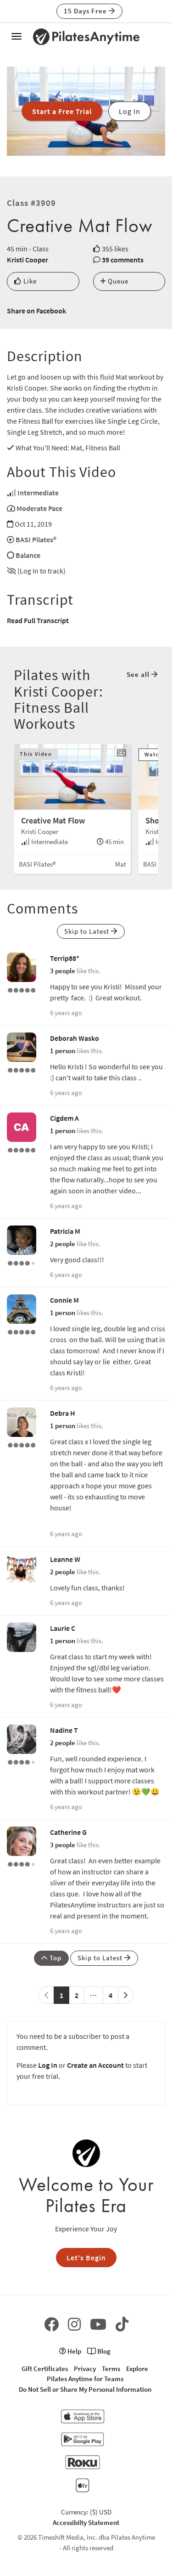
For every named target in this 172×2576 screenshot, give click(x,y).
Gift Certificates (45, 2369)
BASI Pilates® (36, 539)
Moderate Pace (39, 508)
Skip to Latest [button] (88, 931)
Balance (28, 555)
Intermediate (38, 493)
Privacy (85, 2369)
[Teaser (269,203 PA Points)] (22, 1069)
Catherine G (68, 1832)
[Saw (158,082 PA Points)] (22, 1761)
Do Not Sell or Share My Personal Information (85, 2389)
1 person (63, 1051)
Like (29, 281)
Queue (117, 281)
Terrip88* (65, 958)
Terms (111, 2369)
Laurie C (63, 1628)
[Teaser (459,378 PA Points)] (22, 1331)
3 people (63, 971)
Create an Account (95, 2065)
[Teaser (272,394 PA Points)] (22, 1444)
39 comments (123, 260)
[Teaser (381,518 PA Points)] (22, 1149)
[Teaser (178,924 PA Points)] (22, 989)
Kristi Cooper (28, 260)
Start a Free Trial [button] (62, 111)
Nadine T (64, 1730)
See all (139, 674)
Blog (103, 2351)
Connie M (64, 1300)
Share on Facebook (36, 311)
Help (74, 2351)
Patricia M (65, 1231)
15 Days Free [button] (86, 11)
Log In (48, 2065)
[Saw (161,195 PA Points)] (22, 1262)
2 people (63, 1244)
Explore (137, 2369)
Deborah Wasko (75, 1038)
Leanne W (65, 1559)
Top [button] (55, 1958)
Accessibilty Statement (86, 2522)
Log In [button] (130, 111)
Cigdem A (64, 1118)
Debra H (63, 1413)
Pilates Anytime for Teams (85, 2379)
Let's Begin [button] (86, 2258)
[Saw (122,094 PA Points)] (22, 1863)
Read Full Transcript (38, 620)
